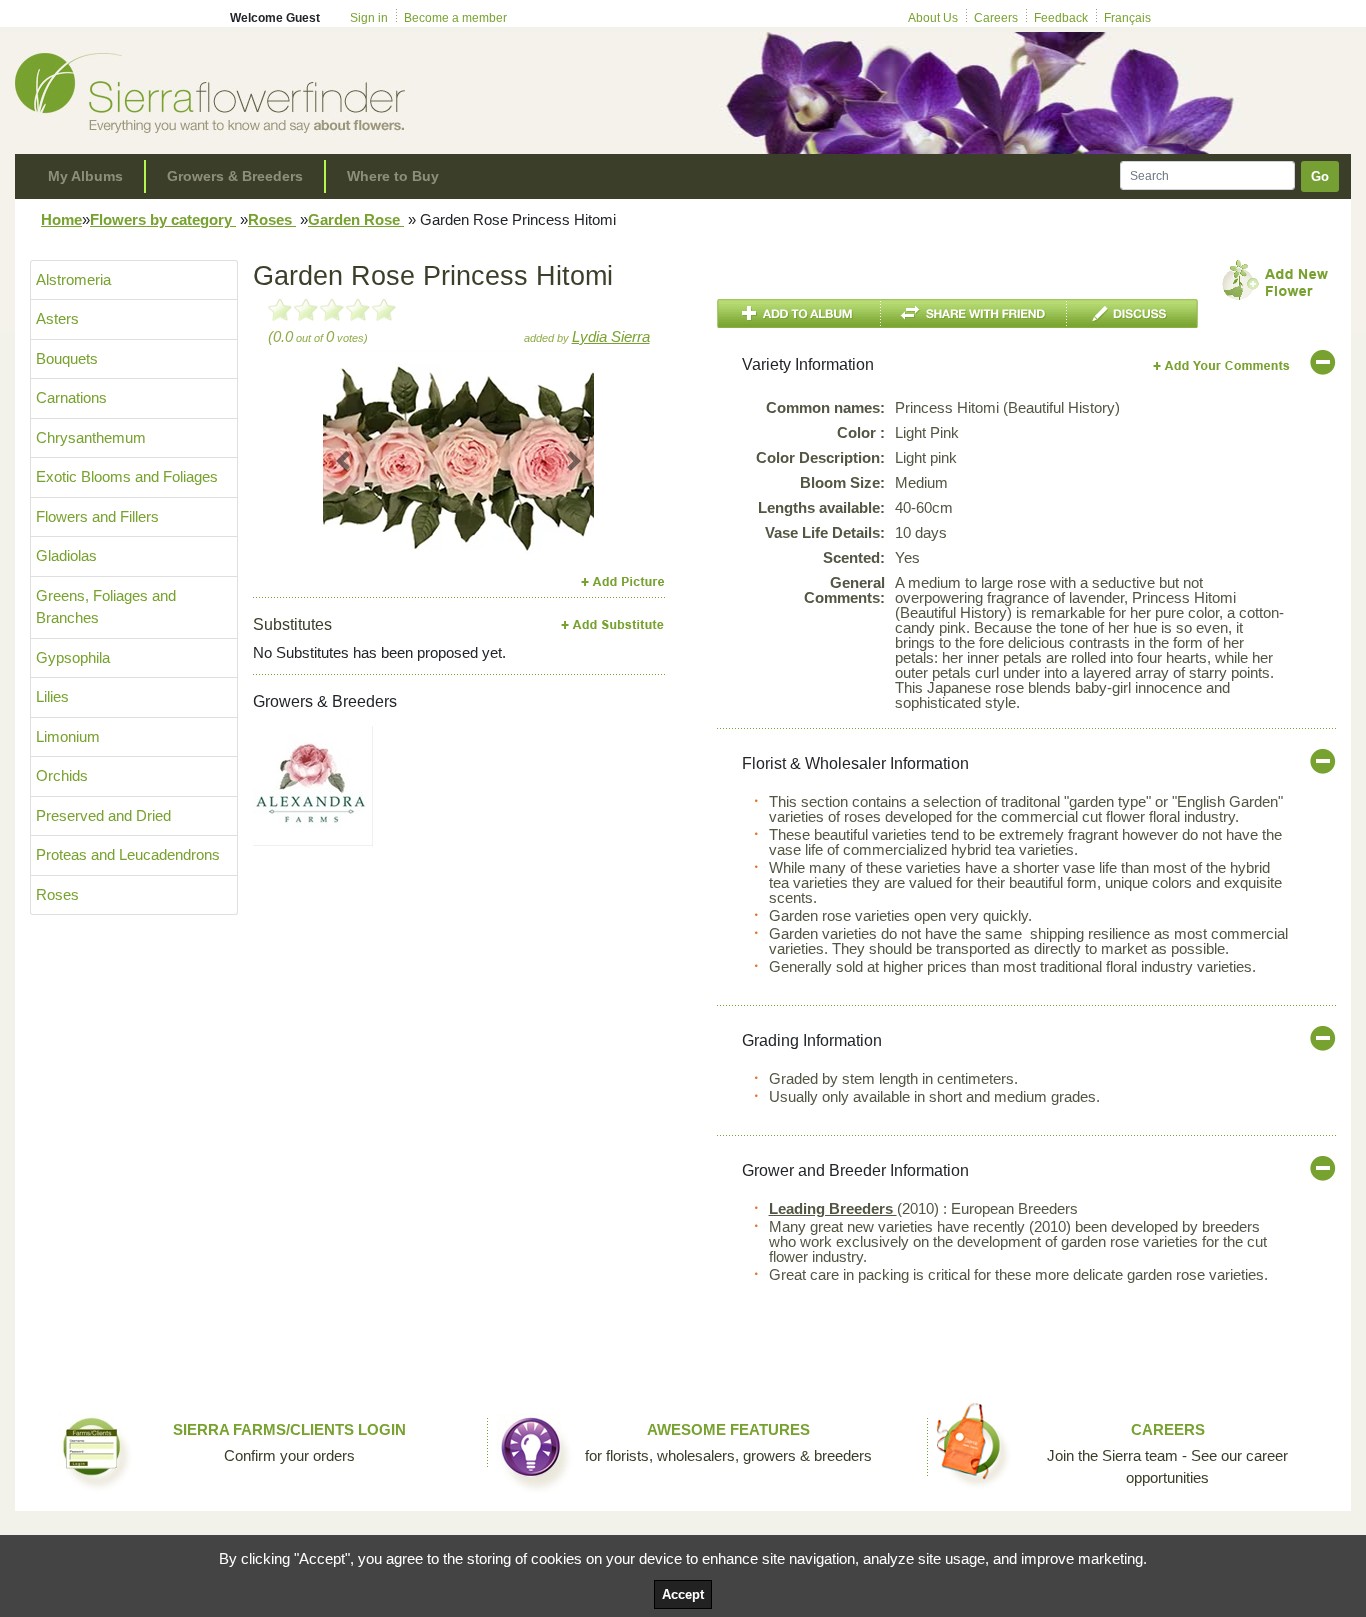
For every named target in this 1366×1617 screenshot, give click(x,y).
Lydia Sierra (611, 336)
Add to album (799, 313)
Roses (272, 219)
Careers (996, 18)
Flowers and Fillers (97, 516)
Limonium (68, 736)
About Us (933, 18)
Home (61, 219)
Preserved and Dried (103, 815)
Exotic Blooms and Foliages (127, 476)
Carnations (71, 397)
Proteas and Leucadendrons (128, 854)
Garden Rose (356, 219)
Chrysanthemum (91, 437)
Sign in (369, 18)
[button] (343, 461)
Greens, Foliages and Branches (106, 607)
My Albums (85, 176)
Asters (57, 318)
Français (1127, 18)
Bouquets (67, 358)
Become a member (455, 18)
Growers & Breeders (235, 176)
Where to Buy (393, 176)
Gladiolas (66, 555)
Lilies (52, 696)
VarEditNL (1222, 365)
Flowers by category (163, 219)
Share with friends (974, 313)
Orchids (62, 775)
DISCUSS (1132, 313)
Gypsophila (73, 657)
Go (1320, 176)
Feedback (1061, 18)
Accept (683, 1594)
